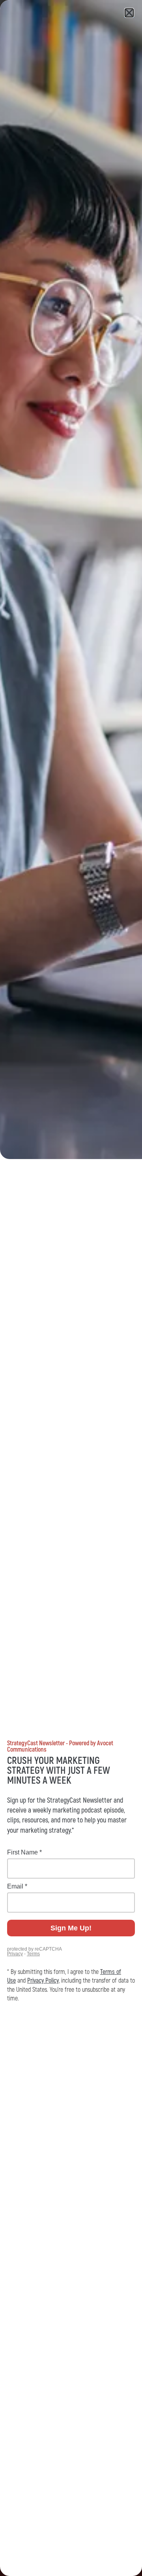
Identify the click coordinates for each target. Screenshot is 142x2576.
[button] (129, 13)
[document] (71, 1288)
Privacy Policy (43, 1981)
